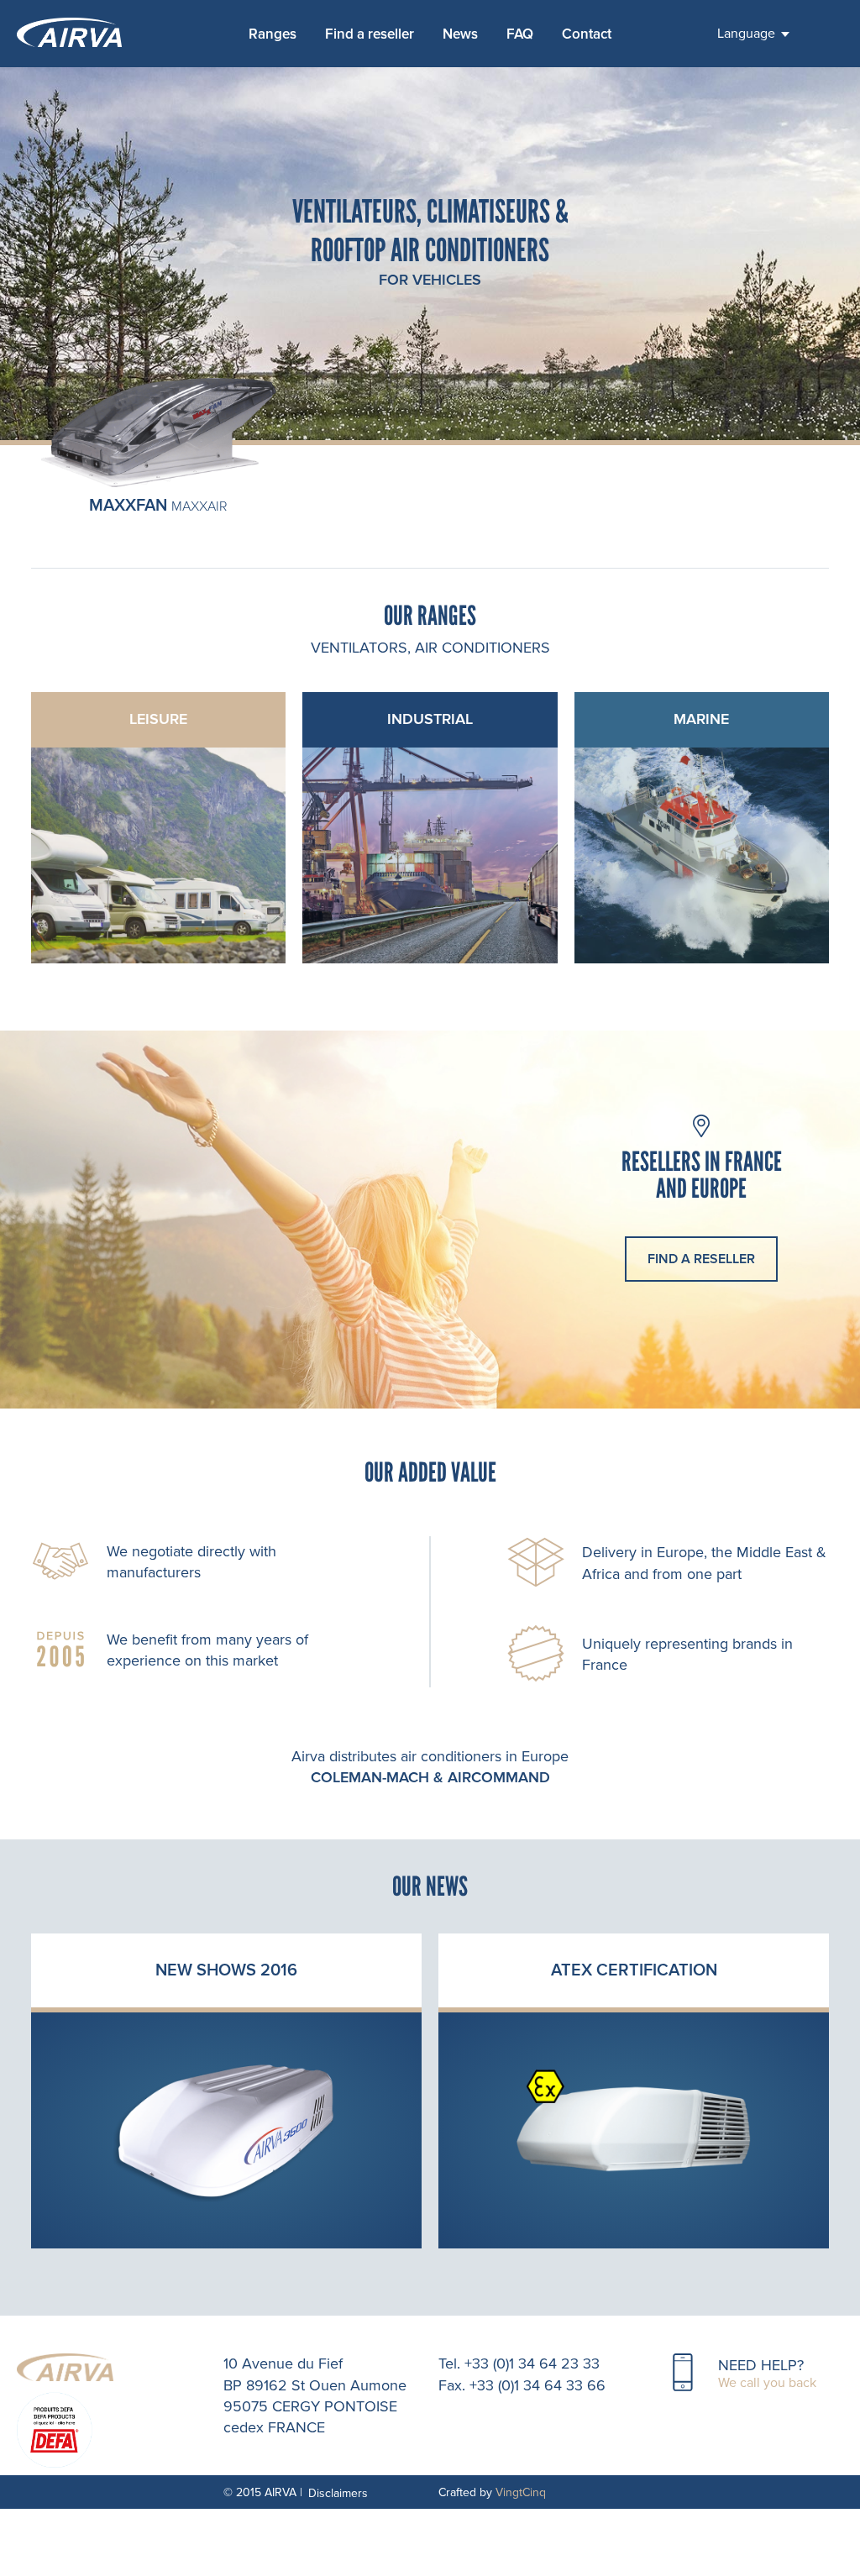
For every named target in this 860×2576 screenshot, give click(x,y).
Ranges (273, 34)
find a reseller (701, 1259)
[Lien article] (226, 2131)
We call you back (767, 2383)
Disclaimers (338, 2493)
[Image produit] (159, 487)
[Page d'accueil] (84, 34)
